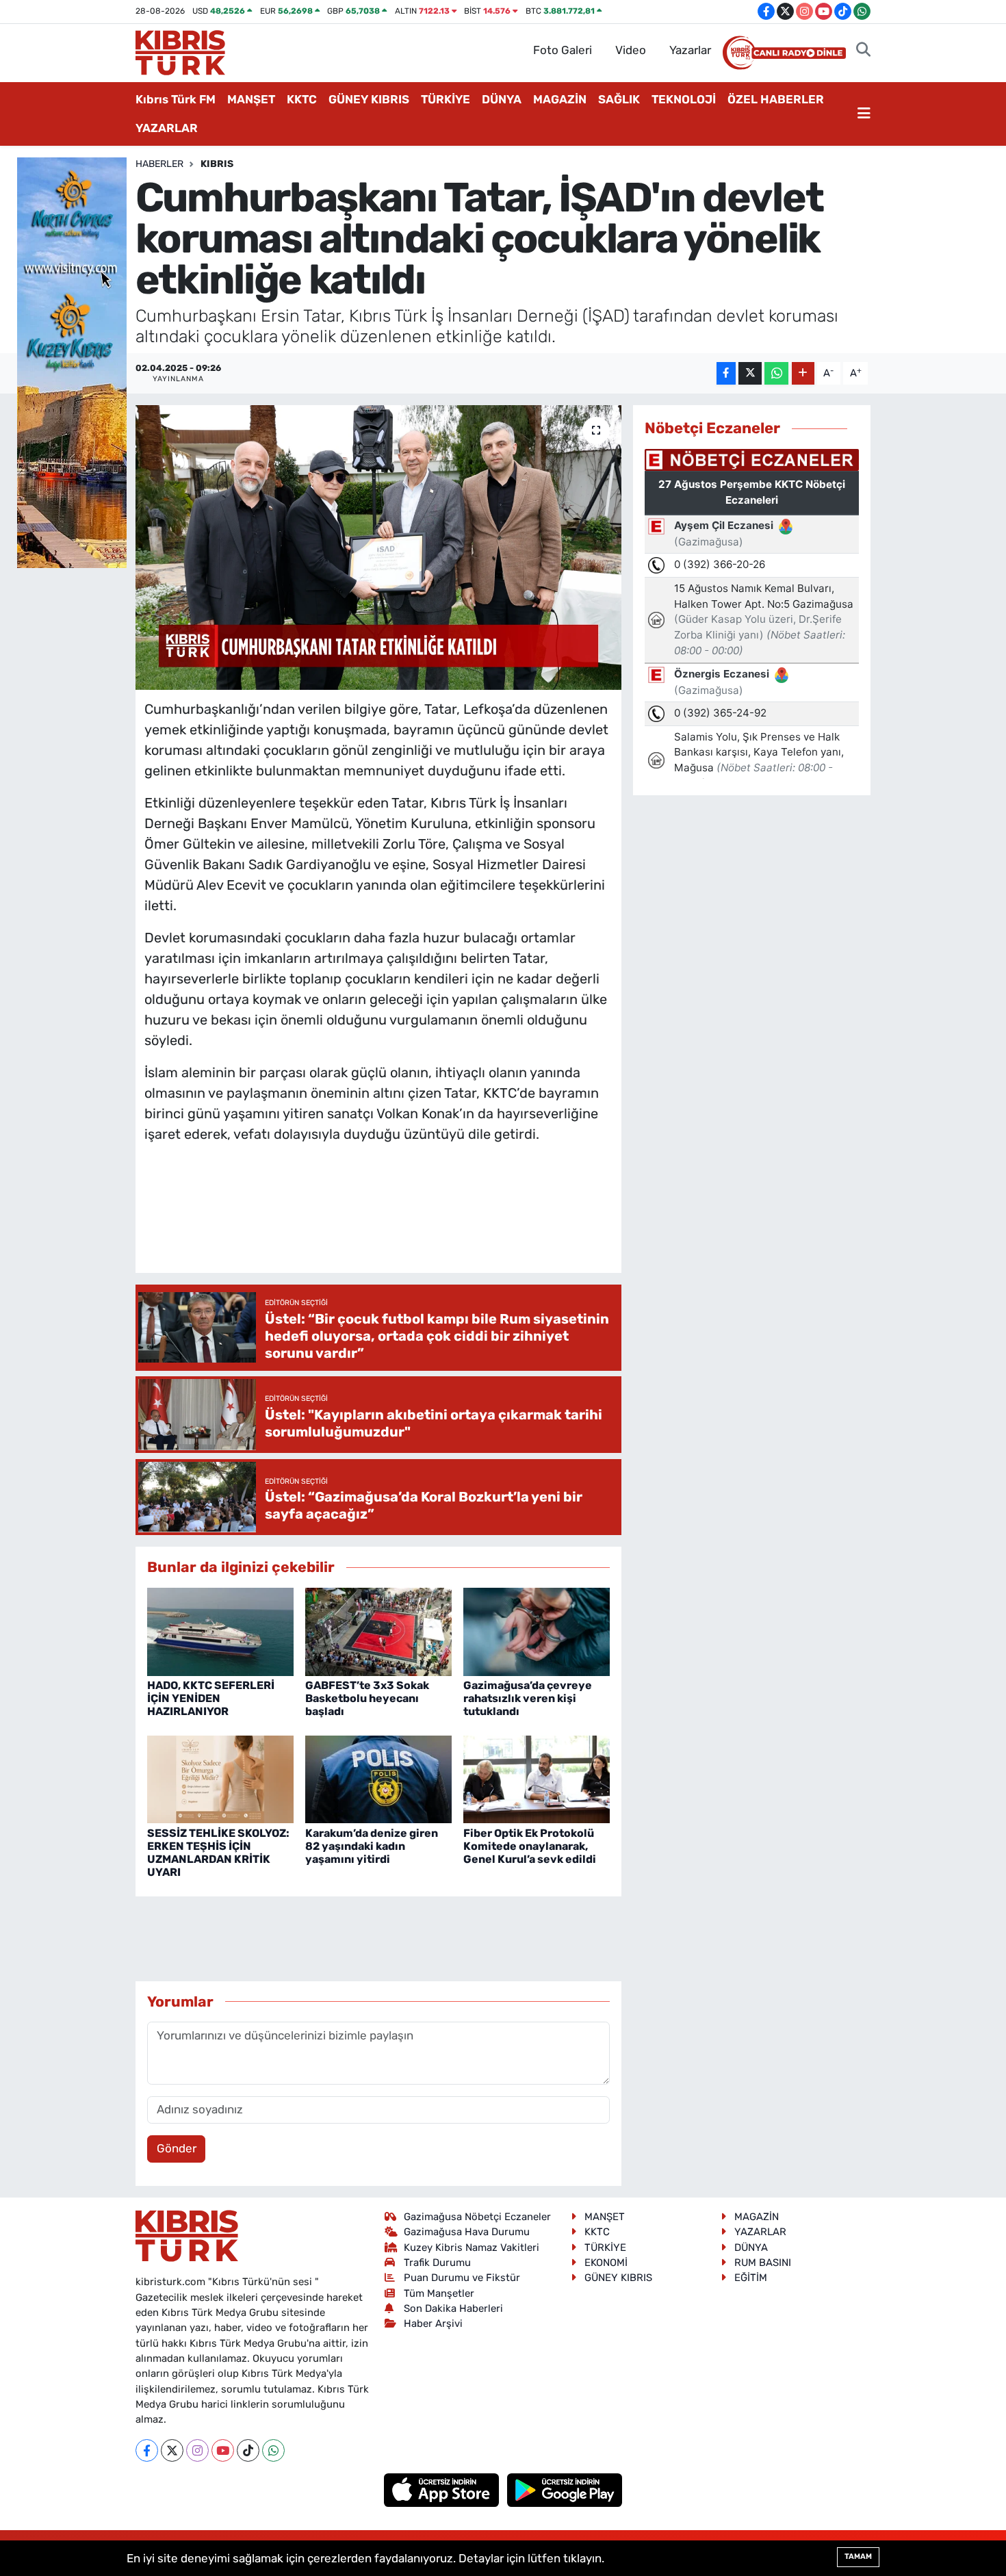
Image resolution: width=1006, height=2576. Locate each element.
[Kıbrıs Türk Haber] (180, 51)
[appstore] (443, 2489)
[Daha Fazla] (803, 373)
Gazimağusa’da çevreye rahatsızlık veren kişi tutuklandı (528, 1698)
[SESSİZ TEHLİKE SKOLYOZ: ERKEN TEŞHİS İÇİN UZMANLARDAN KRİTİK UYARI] (220, 1779)
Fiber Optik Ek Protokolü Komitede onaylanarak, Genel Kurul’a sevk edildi (530, 1846)
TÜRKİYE (446, 99)
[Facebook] (147, 2450)
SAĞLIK (619, 99)
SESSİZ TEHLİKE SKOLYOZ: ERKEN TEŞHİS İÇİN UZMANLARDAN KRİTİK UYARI (218, 1853)
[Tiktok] (248, 2450)
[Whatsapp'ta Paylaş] (776, 373)
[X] (172, 2450)
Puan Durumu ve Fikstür (462, 2278)
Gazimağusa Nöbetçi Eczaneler (477, 2217)
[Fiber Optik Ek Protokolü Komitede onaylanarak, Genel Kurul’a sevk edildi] (537, 1779)
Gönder (177, 2148)
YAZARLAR (167, 128)
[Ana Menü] (864, 114)
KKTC (302, 99)
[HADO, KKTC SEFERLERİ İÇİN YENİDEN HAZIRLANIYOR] (220, 1631)
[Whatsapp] (273, 2450)
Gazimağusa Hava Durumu (467, 2232)
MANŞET (251, 99)
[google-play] (565, 2489)
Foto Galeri (563, 50)
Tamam (858, 2556)
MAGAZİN (560, 99)
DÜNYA (502, 99)
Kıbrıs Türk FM (176, 99)
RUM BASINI (763, 2263)
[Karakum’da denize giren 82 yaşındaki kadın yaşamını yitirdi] (378, 1779)
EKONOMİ (606, 2263)
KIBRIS (217, 164)
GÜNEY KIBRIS (369, 99)
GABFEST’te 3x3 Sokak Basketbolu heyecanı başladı (367, 1698)
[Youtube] (223, 2450)
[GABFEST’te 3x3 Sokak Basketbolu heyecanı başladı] (378, 1631)
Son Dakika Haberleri (453, 2308)
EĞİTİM (751, 2278)
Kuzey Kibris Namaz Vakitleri (472, 2247)
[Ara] (863, 51)
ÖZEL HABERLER (776, 99)
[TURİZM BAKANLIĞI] (72, 361)
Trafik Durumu (437, 2263)
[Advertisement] (394, 1222)
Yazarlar (690, 50)
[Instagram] (197, 2450)
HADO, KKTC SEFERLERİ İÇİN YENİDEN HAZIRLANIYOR (211, 1698)
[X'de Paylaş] (750, 373)
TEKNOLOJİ (684, 99)
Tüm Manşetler (439, 2293)
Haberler (159, 164)
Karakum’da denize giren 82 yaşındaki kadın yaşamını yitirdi (372, 1846)
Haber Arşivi (433, 2323)
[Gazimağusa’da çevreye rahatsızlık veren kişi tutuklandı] (537, 1631)
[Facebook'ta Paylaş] (726, 373)
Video (631, 50)
